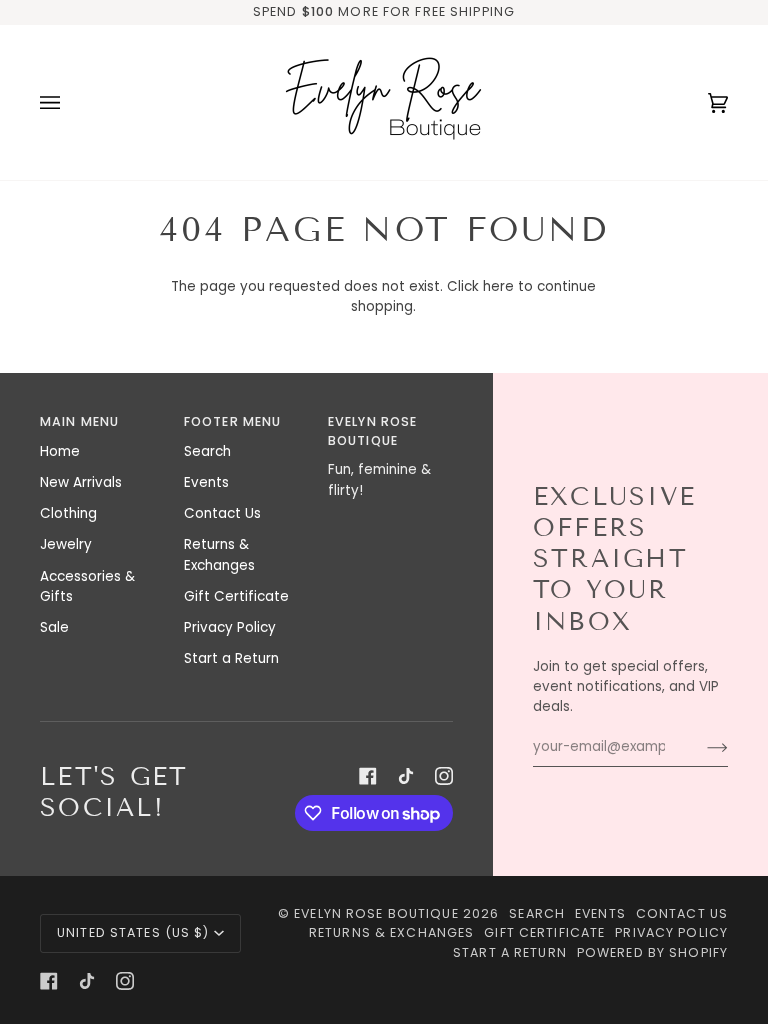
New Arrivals (81, 482)
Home (60, 451)
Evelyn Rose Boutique (376, 913)
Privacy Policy (230, 627)
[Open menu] (70, 102)
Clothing (68, 513)
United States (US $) (133, 932)
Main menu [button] (79, 421)
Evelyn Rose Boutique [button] (372, 431)
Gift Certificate (236, 596)
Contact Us (222, 513)
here (498, 286)
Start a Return (231, 658)
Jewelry (66, 544)
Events (206, 482)
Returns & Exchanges (219, 554)
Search (207, 451)
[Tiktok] (406, 776)
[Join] (701, 747)
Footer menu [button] (232, 421)
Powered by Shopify (652, 952)
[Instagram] (444, 776)
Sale (54, 627)
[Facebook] (368, 776)
